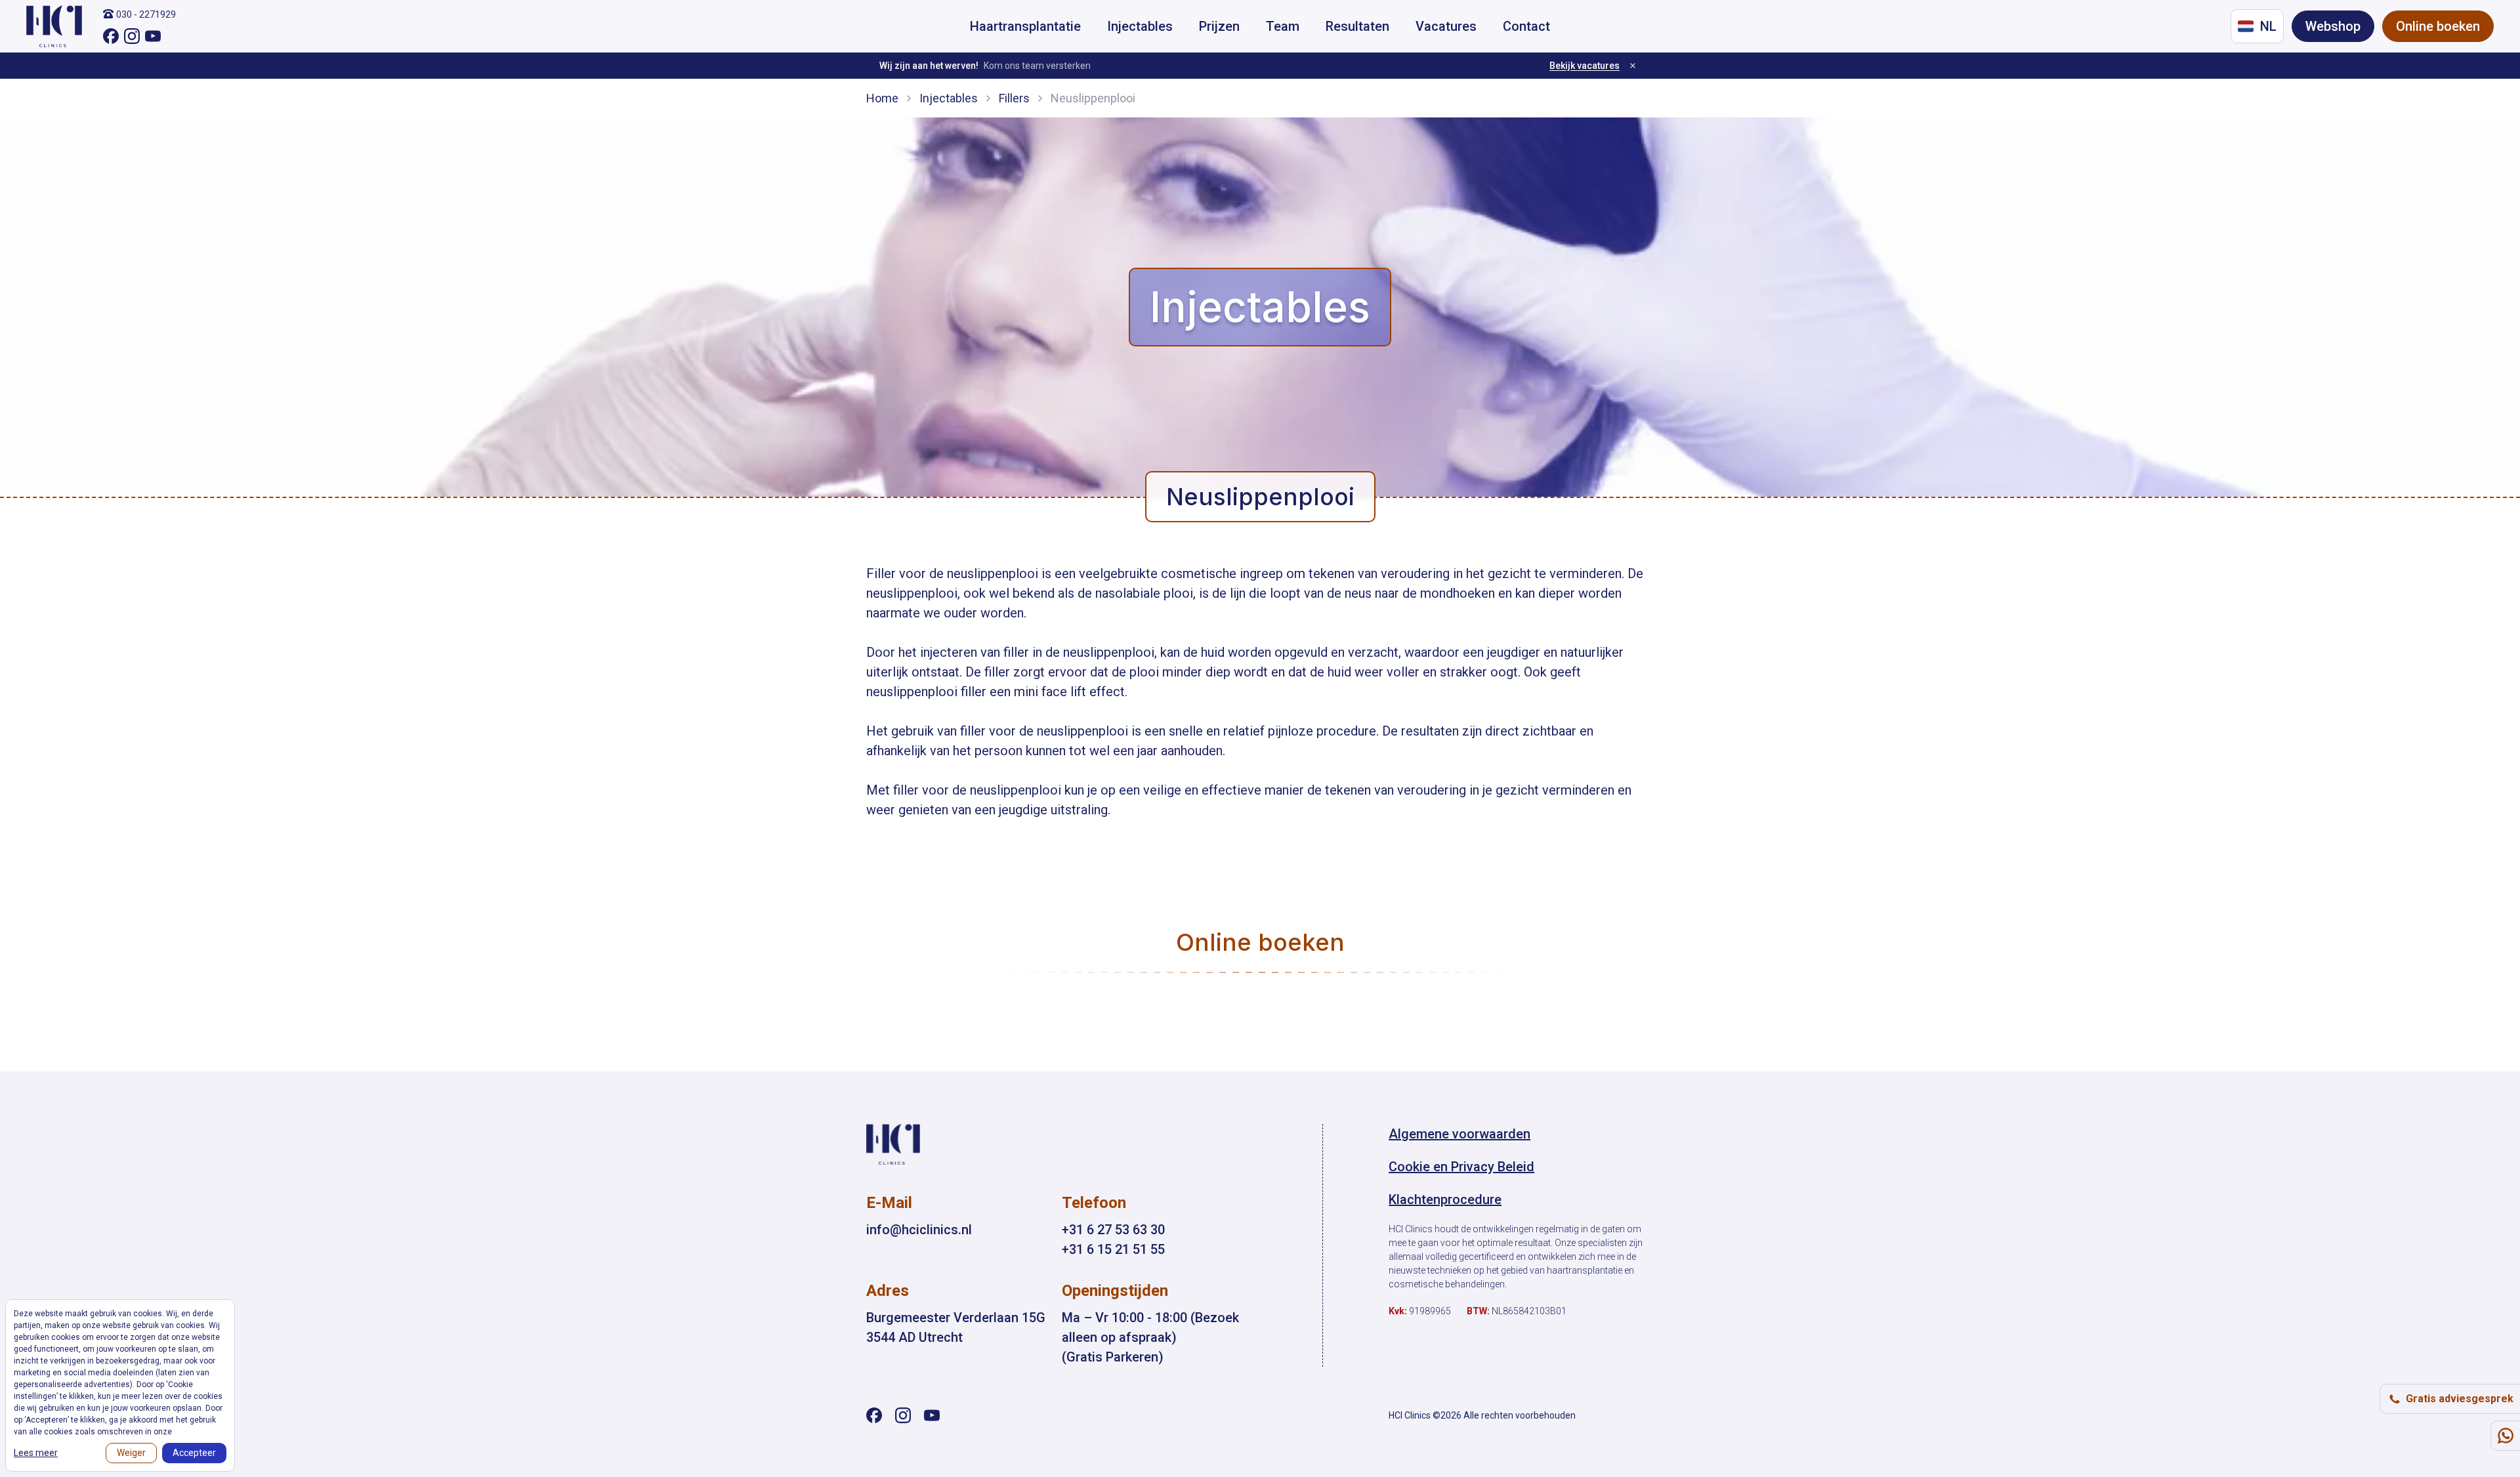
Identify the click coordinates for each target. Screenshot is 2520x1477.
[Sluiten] (1633, 66)
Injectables (1140, 26)
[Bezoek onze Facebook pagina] (111, 36)
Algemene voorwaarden (1459, 1134)
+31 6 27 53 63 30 (1113, 1230)
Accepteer (194, 1453)
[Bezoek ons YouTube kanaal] (153, 36)
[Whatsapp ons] (2505, 1436)
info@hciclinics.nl (919, 1230)
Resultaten (1357, 26)
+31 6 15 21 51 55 (1113, 1249)
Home (882, 98)
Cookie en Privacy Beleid (1461, 1167)
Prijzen (1219, 26)
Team (1283, 26)
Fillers (1014, 98)
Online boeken (2438, 26)
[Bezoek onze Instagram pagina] (132, 36)
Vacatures (1446, 26)
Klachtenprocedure (1445, 1199)
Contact (1526, 26)
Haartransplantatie (1025, 26)
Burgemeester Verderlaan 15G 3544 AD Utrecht (956, 1327)
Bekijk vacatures (1585, 66)
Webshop (2333, 26)
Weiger (131, 1453)
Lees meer (36, 1453)
